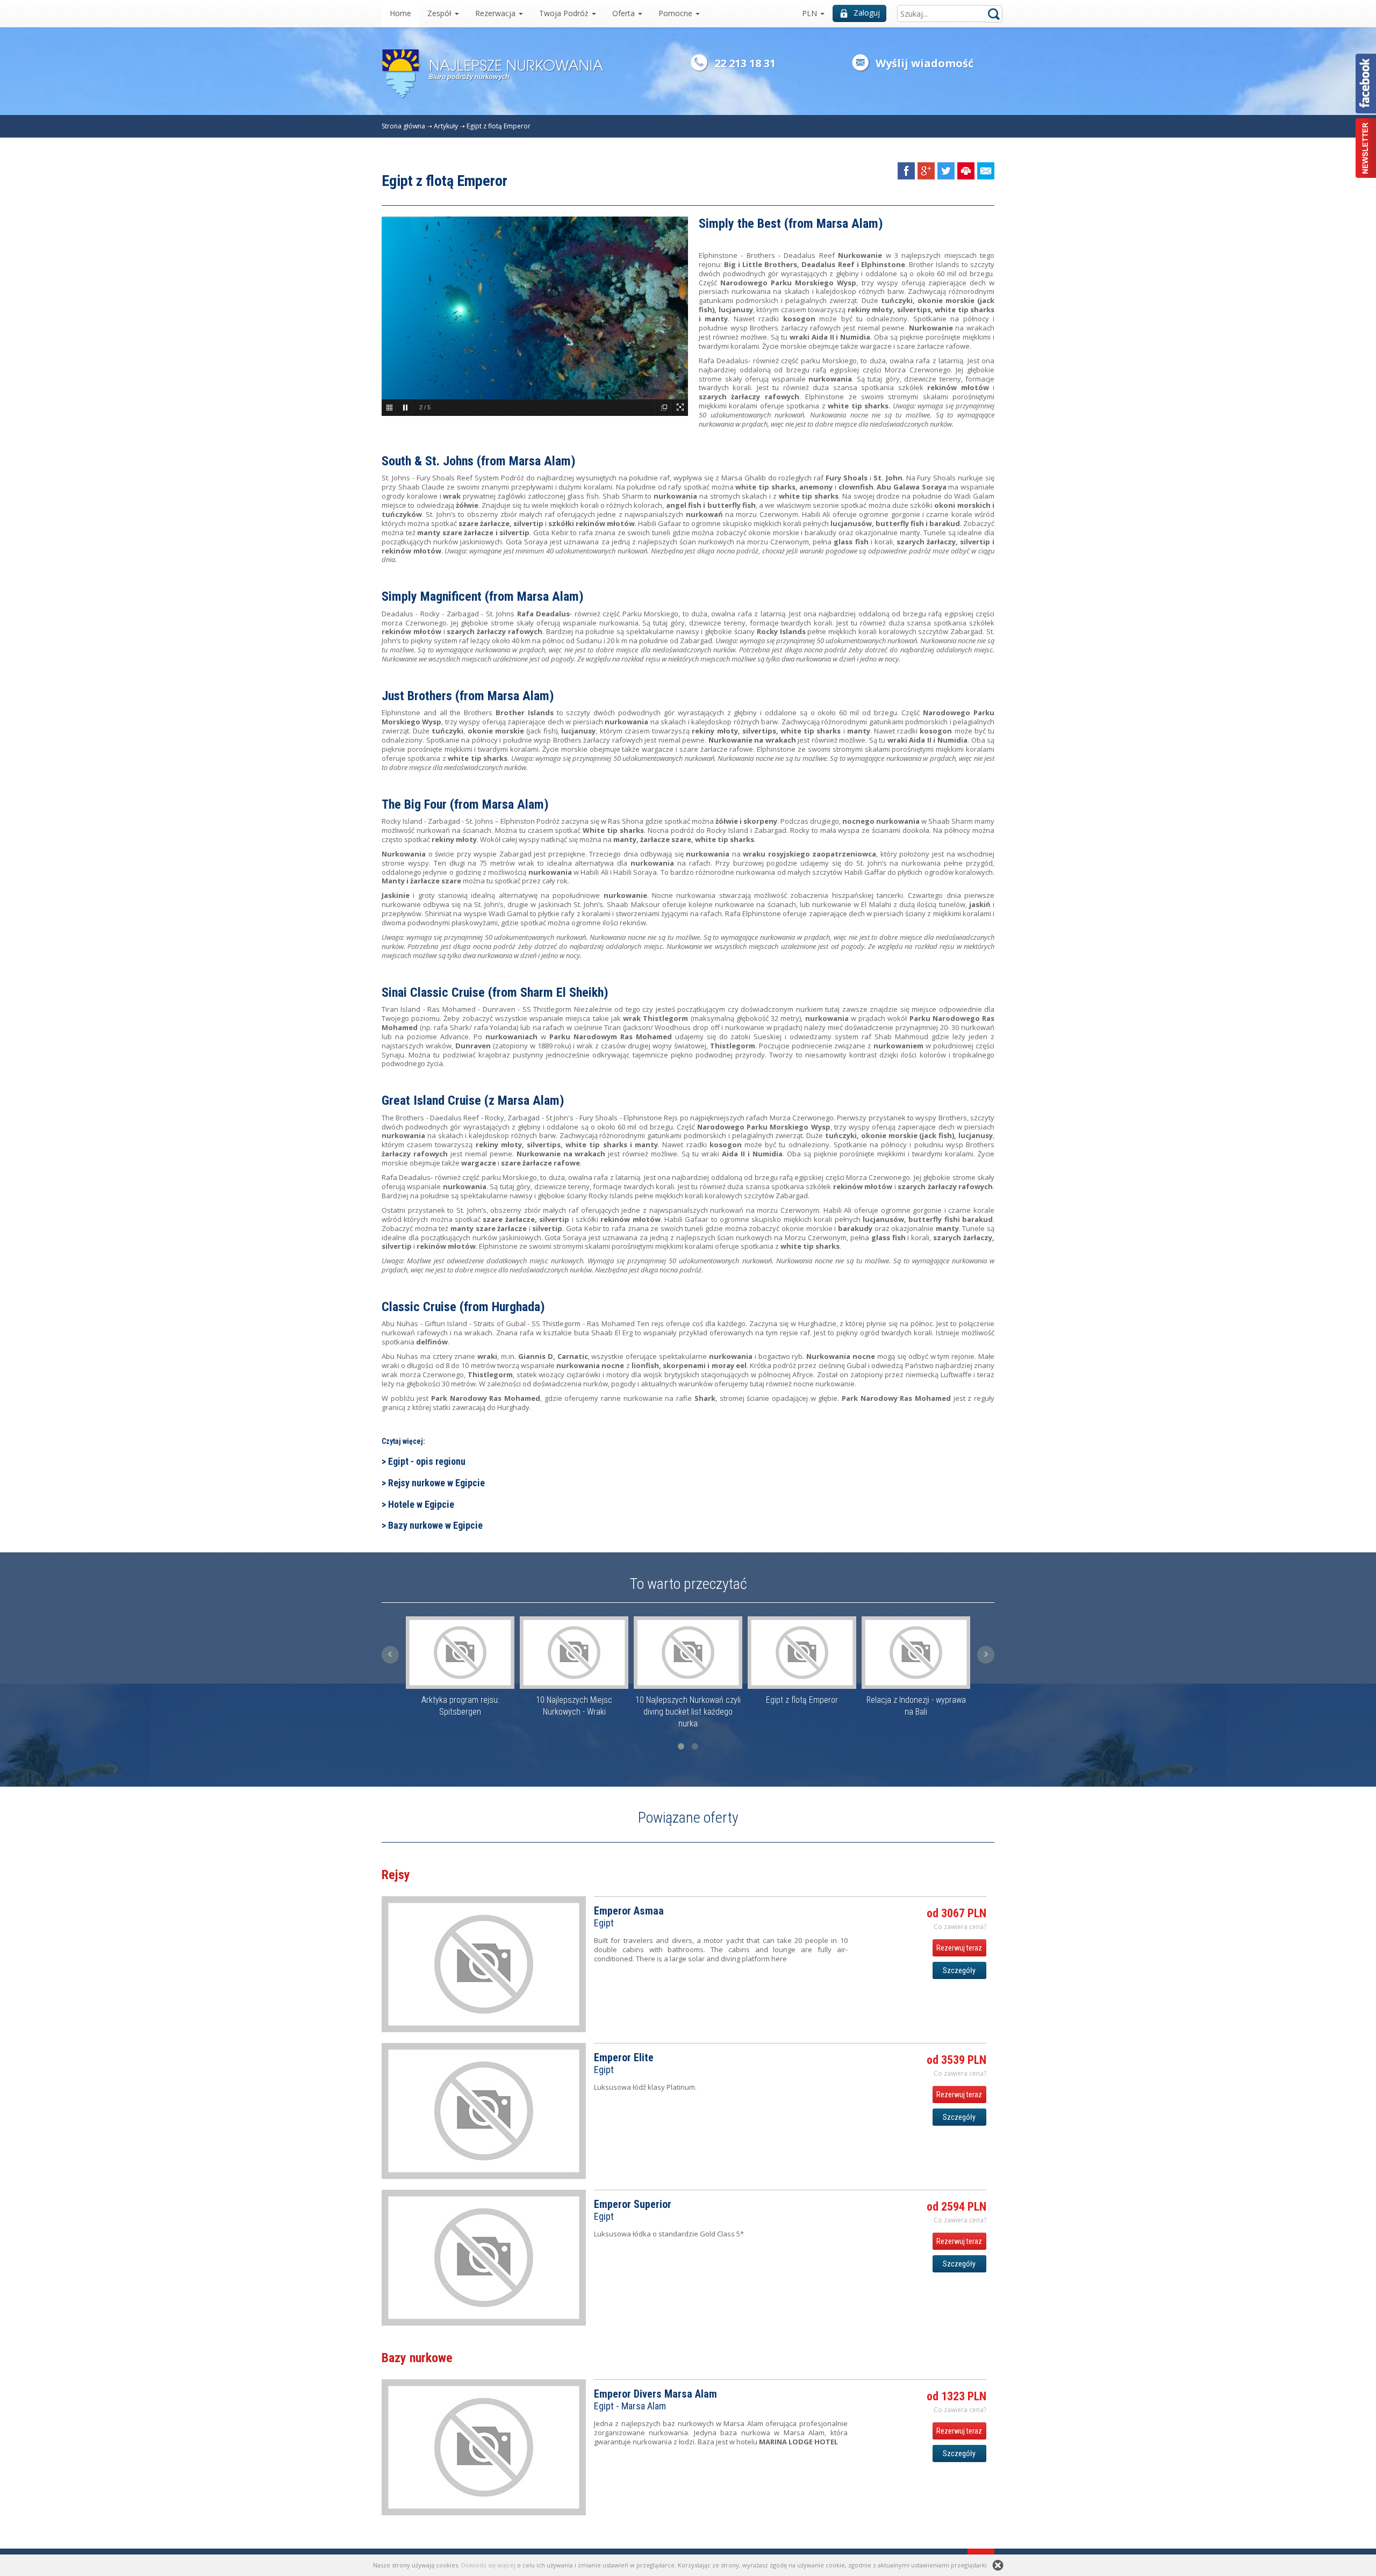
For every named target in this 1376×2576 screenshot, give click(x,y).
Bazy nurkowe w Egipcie (435, 1525)
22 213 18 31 (745, 63)
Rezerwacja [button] (496, 13)
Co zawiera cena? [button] (960, 1927)
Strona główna (403, 126)
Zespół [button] (440, 13)
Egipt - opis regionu (427, 1461)
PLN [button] (811, 13)
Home (400, 13)
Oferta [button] (625, 13)
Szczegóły (959, 1970)
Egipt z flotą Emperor (499, 126)
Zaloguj (867, 13)
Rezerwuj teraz (959, 1948)
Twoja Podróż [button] (565, 13)
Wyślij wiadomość (924, 63)
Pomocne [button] (676, 13)
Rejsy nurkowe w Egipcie (436, 1483)
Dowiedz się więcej (488, 2565)
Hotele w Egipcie (421, 1504)
